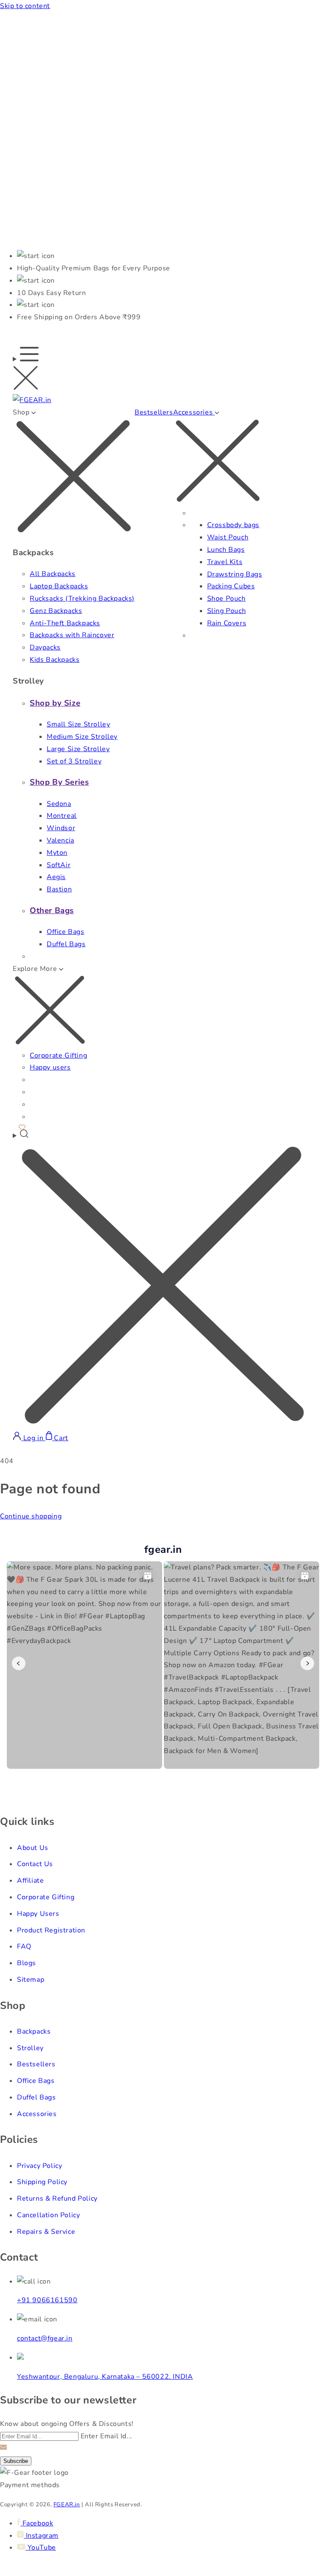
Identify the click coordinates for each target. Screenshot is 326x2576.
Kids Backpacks (55, 660)
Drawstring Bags (235, 574)
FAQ (24, 1946)
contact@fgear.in (45, 2338)
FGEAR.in (67, 2505)
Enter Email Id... (107, 2436)
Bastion (59, 889)
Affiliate (30, 1881)
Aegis (56, 877)
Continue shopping (31, 1516)
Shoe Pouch (226, 599)
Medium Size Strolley (82, 737)
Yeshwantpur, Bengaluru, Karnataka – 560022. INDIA (105, 2377)
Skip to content (25, 6)
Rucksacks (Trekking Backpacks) (82, 599)
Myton (57, 853)
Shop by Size (55, 703)
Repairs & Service (46, 2232)
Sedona (59, 804)
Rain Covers (227, 623)
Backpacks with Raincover (72, 635)
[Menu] (26, 370)
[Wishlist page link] (22, 1126)
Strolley (30, 2048)
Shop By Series (59, 782)
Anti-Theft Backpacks (65, 623)
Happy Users (38, 1914)
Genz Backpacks (56, 611)
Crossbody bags (233, 525)
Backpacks (34, 2031)
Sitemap (31, 1980)
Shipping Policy (42, 2182)
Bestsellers (154, 412)
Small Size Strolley (78, 724)
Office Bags (66, 932)
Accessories (37, 2114)
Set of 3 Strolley (74, 761)
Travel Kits (225, 562)
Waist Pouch (228, 537)
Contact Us (35, 1864)
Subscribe (16, 2461)
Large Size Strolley (78, 749)
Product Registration (51, 1930)
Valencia (60, 840)
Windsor (61, 828)
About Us (33, 1848)
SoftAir (59, 865)
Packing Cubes (231, 586)
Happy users (50, 1067)
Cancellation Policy (48, 2215)
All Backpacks (53, 574)
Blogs (27, 1963)
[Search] (163, 1280)
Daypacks (45, 647)
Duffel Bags (66, 944)
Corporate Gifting (58, 1055)
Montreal (62, 816)
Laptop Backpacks (59, 586)
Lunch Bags (226, 550)
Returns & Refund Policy (57, 2199)
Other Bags (52, 911)
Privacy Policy (39, 2166)
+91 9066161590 (47, 2300)
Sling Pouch (227, 611)
